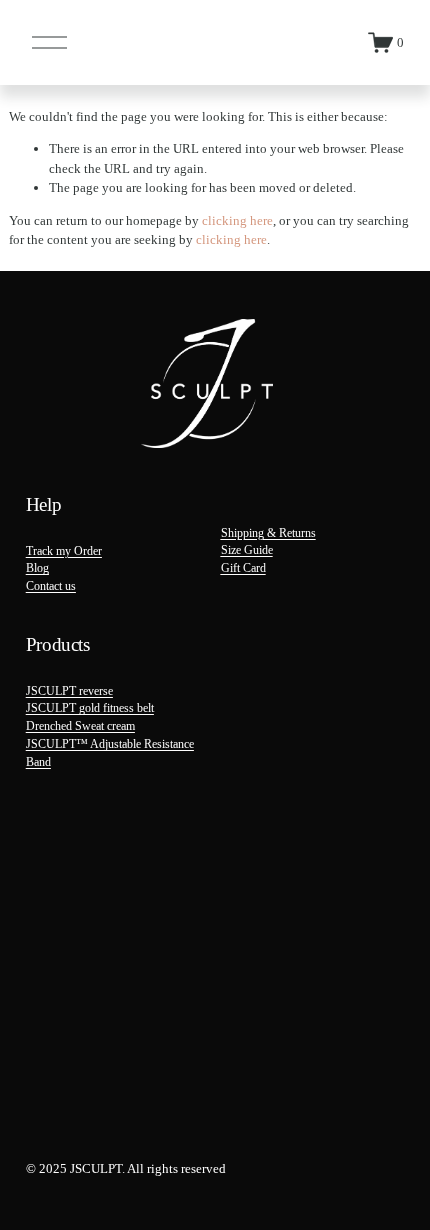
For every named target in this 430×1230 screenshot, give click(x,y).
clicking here (237, 220)
